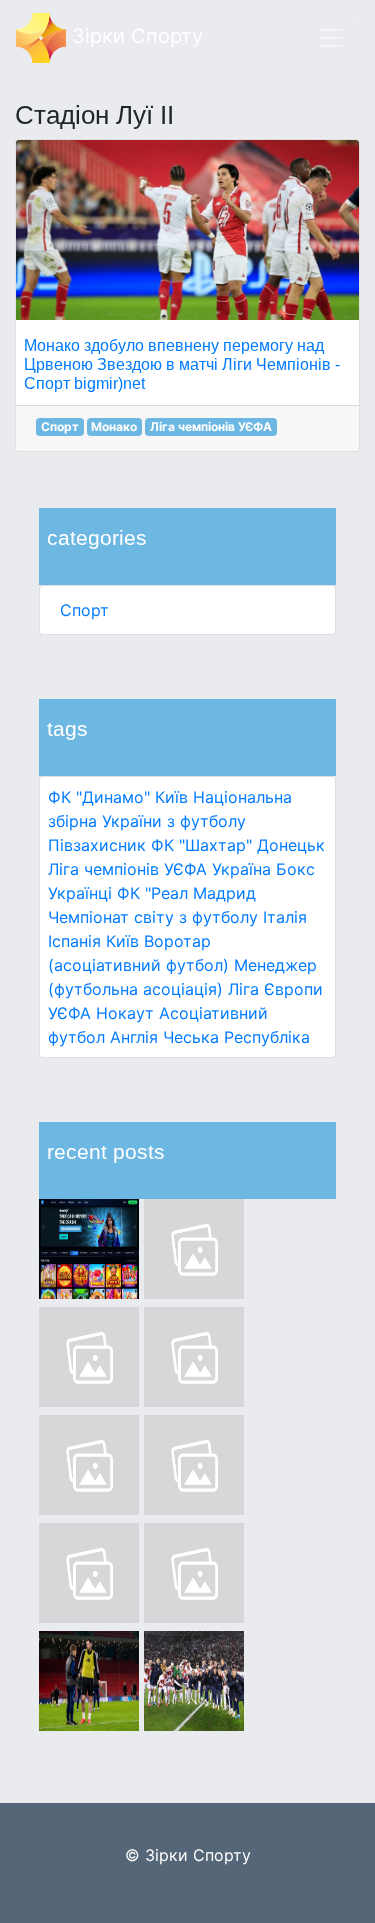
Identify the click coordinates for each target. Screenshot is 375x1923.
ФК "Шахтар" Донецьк (238, 845)
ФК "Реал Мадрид (186, 893)
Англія (134, 1037)
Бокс (295, 869)
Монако (114, 426)
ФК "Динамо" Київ (118, 797)
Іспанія (74, 941)
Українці (80, 893)
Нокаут (125, 1013)
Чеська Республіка (236, 1037)
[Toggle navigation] (331, 38)
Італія (285, 917)
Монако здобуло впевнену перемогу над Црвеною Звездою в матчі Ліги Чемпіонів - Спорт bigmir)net (182, 364)
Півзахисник (97, 845)
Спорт (84, 610)
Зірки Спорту (134, 36)
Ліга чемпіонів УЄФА (127, 869)
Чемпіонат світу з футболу (153, 917)
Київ (122, 941)
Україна (241, 869)
